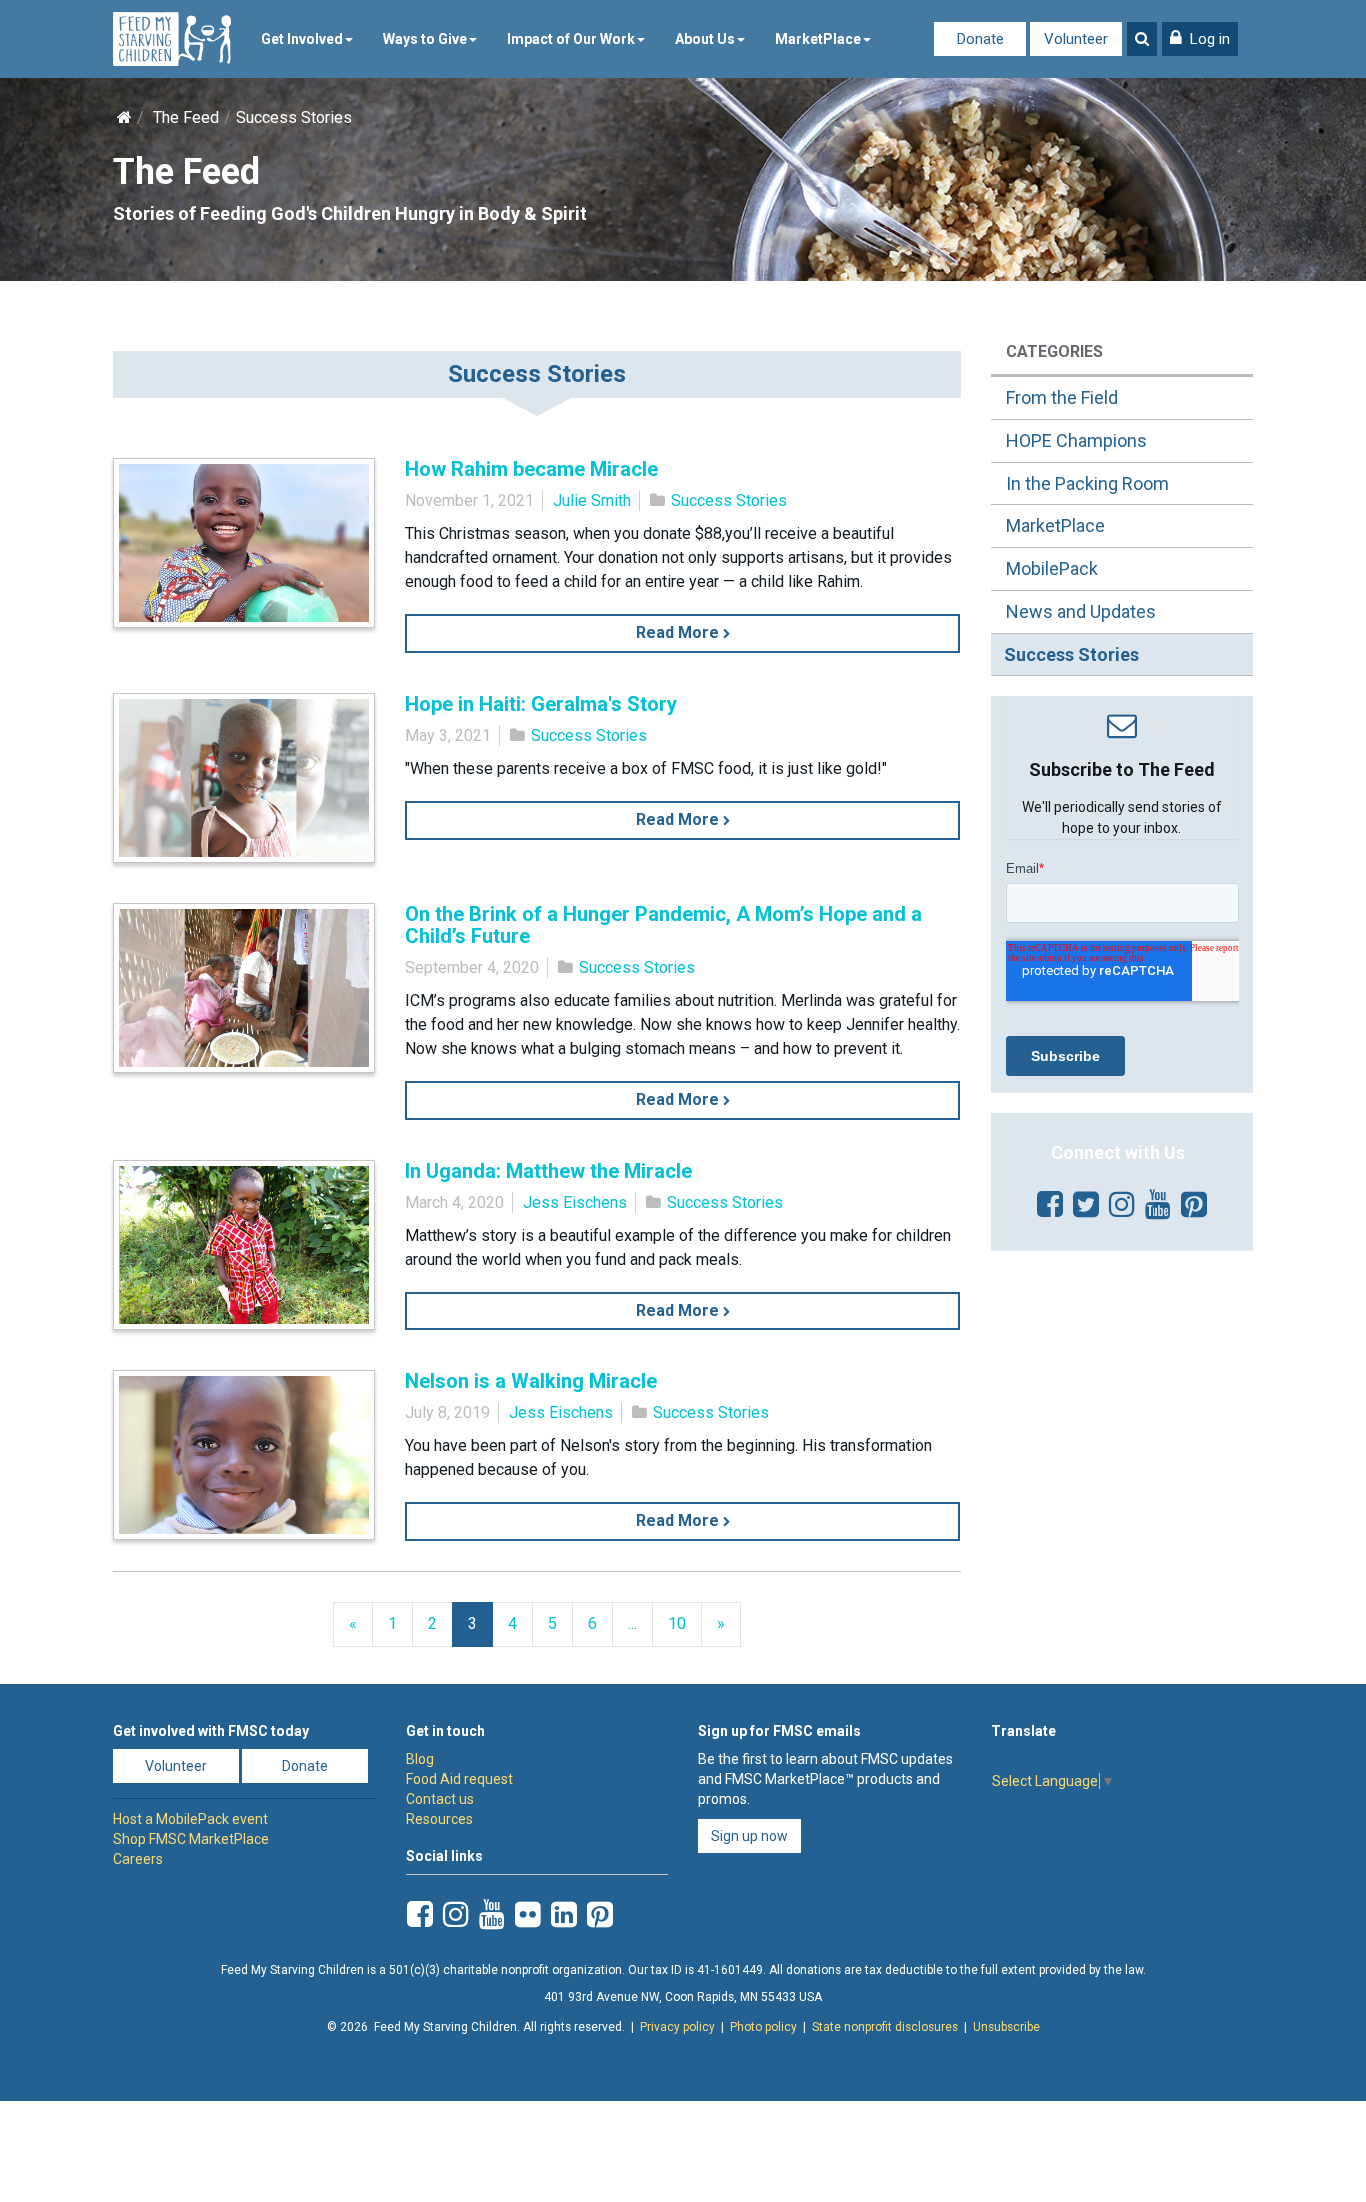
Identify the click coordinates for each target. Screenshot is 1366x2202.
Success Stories (729, 500)
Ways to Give (425, 39)
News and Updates (1081, 611)
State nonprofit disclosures (885, 2027)
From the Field (1062, 397)
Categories (1054, 351)
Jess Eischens (575, 1202)
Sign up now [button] (749, 1836)
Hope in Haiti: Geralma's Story (541, 704)
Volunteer (1076, 39)
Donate (980, 39)
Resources (439, 1819)
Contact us (440, 1799)
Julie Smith (592, 500)
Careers (138, 1859)
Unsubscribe (1006, 2027)
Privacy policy (677, 2027)
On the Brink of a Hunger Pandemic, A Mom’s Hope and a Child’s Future (663, 925)
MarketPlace (818, 39)
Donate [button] (305, 1766)
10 (677, 1623)
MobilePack (1052, 568)
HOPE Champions (1076, 440)
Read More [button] (679, 632)
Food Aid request (459, 1779)
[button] (1200, 39)
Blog (420, 1759)
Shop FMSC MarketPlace (191, 1839)
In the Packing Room (1087, 483)
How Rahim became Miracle (531, 469)
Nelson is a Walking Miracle (531, 1381)
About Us (705, 39)
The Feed (186, 117)
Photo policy (763, 2027)
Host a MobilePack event (190, 1819)
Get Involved (302, 39)
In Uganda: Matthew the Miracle (548, 1171)
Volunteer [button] (176, 1766)
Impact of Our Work (571, 39)
